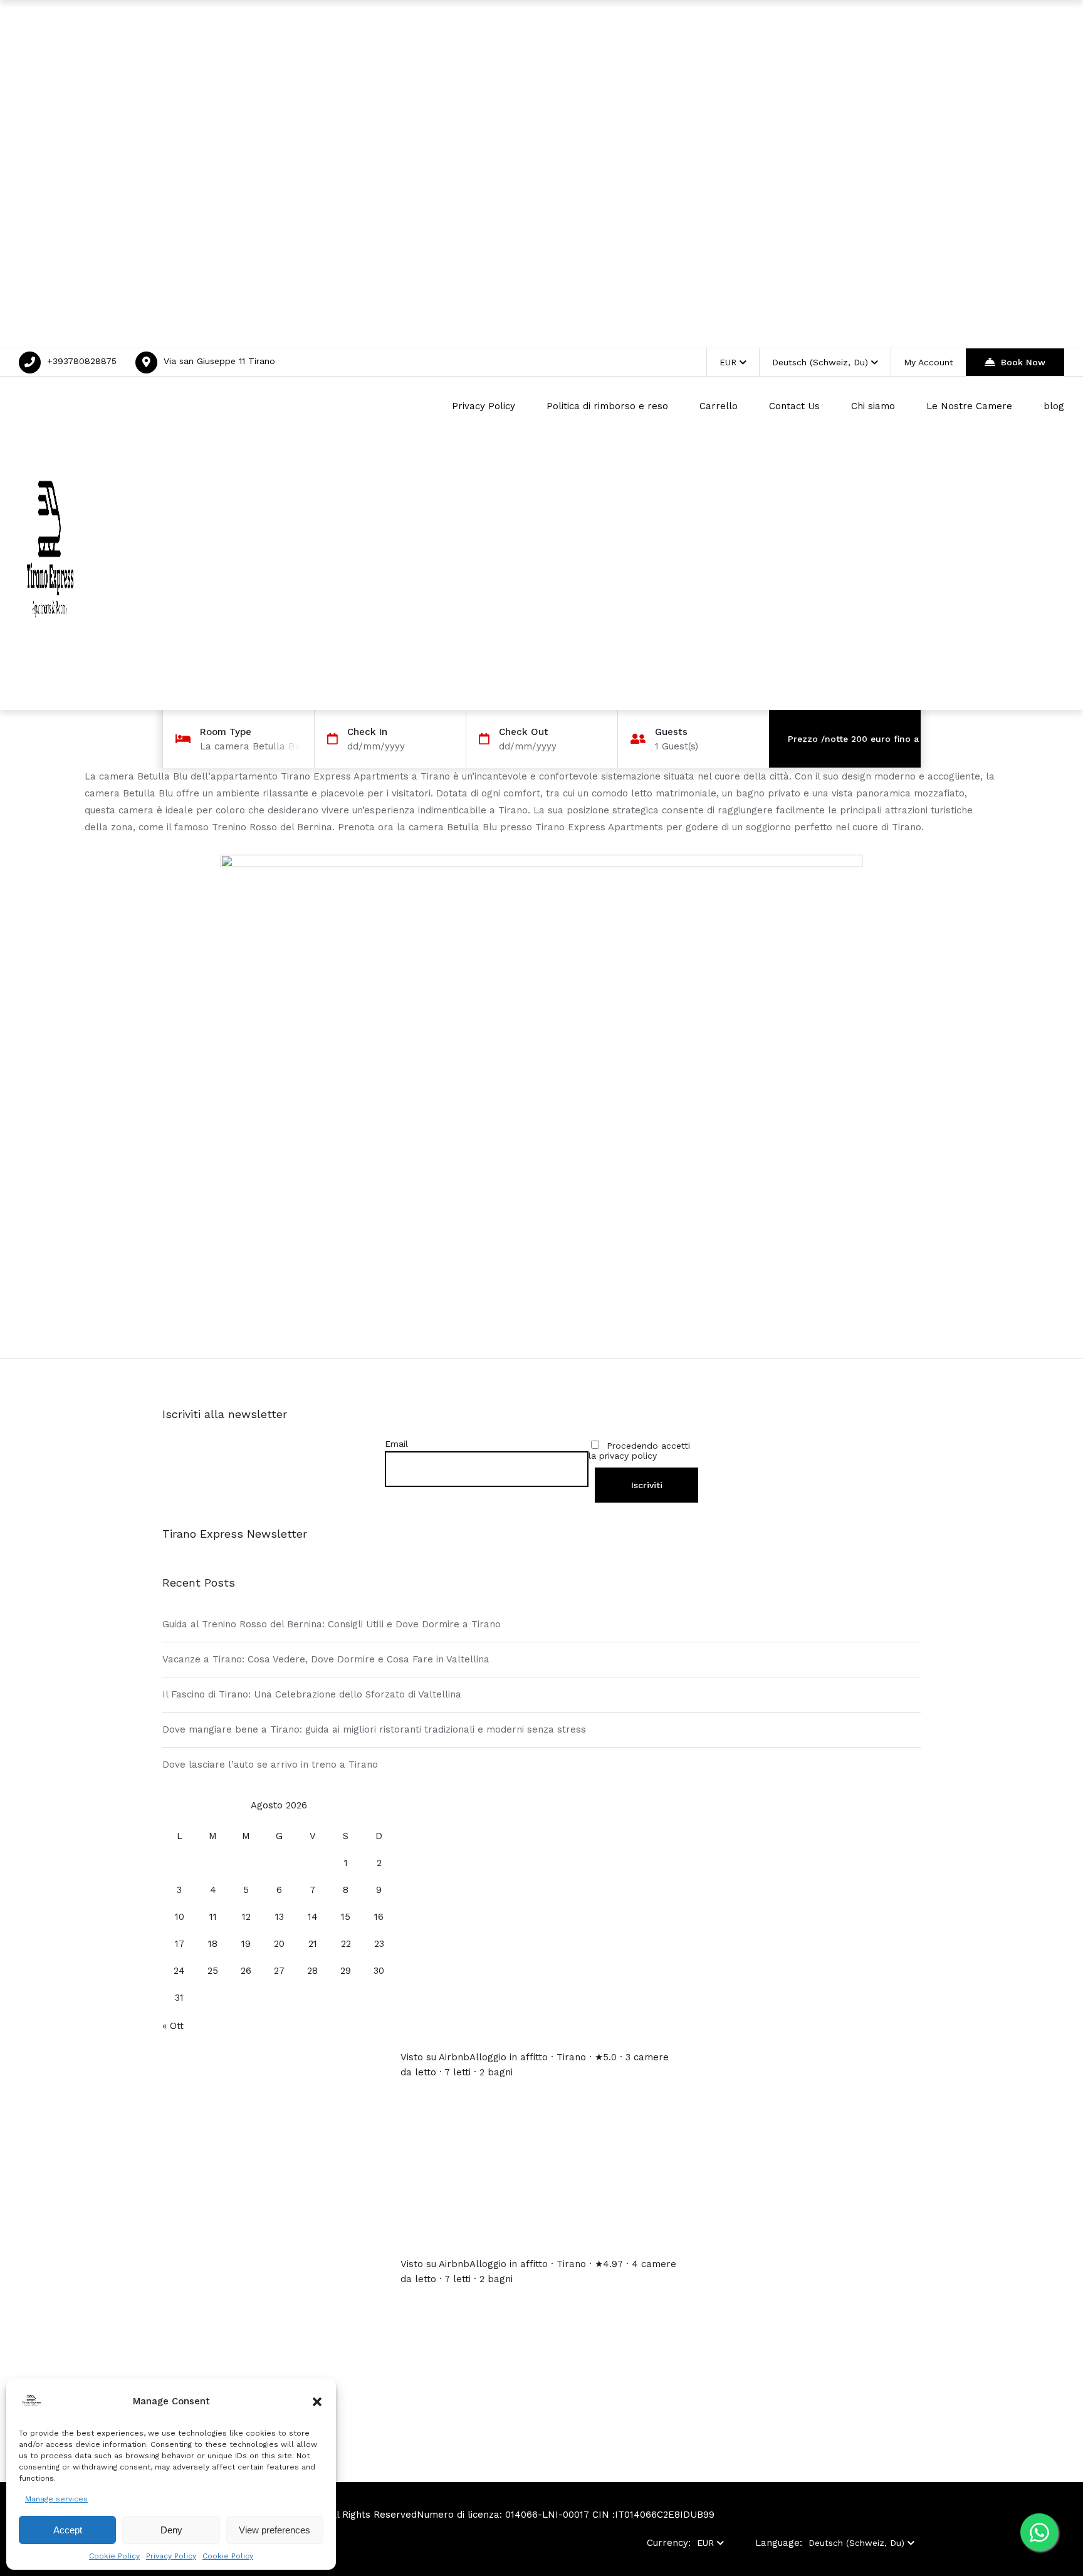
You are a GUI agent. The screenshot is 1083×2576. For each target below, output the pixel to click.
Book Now (1023, 362)
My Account (929, 362)
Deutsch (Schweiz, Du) (820, 362)
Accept (68, 2530)
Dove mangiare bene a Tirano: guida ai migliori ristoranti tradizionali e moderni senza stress (374, 1729)
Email (396, 1444)
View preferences (275, 2530)
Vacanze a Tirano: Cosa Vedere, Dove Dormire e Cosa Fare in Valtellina (326, 1659)
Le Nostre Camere (969, 406)
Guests (671, 732)
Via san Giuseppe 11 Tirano (219, 361)
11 (213, 1917)
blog (1054, 406)
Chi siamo (873, 406)
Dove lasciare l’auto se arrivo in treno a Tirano (270, 1765)
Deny (171, 2530)
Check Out (524, 732)
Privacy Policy (171, 2556)
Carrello (719, 406)
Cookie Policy (114, 2556)
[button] (317, 2402)
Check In (367, 732)
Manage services (56, 2499)
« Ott (173, 2026)
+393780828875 (82, 361)
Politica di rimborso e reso (607, 406)
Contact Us (794, 406)
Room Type (226, 732)
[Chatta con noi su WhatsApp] (1039, 2532)
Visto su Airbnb (435, 2057)
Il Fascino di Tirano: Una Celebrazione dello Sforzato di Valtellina (312, 1694)
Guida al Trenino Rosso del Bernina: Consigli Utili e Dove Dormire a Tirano (332, 1624)
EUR (728, 362)
